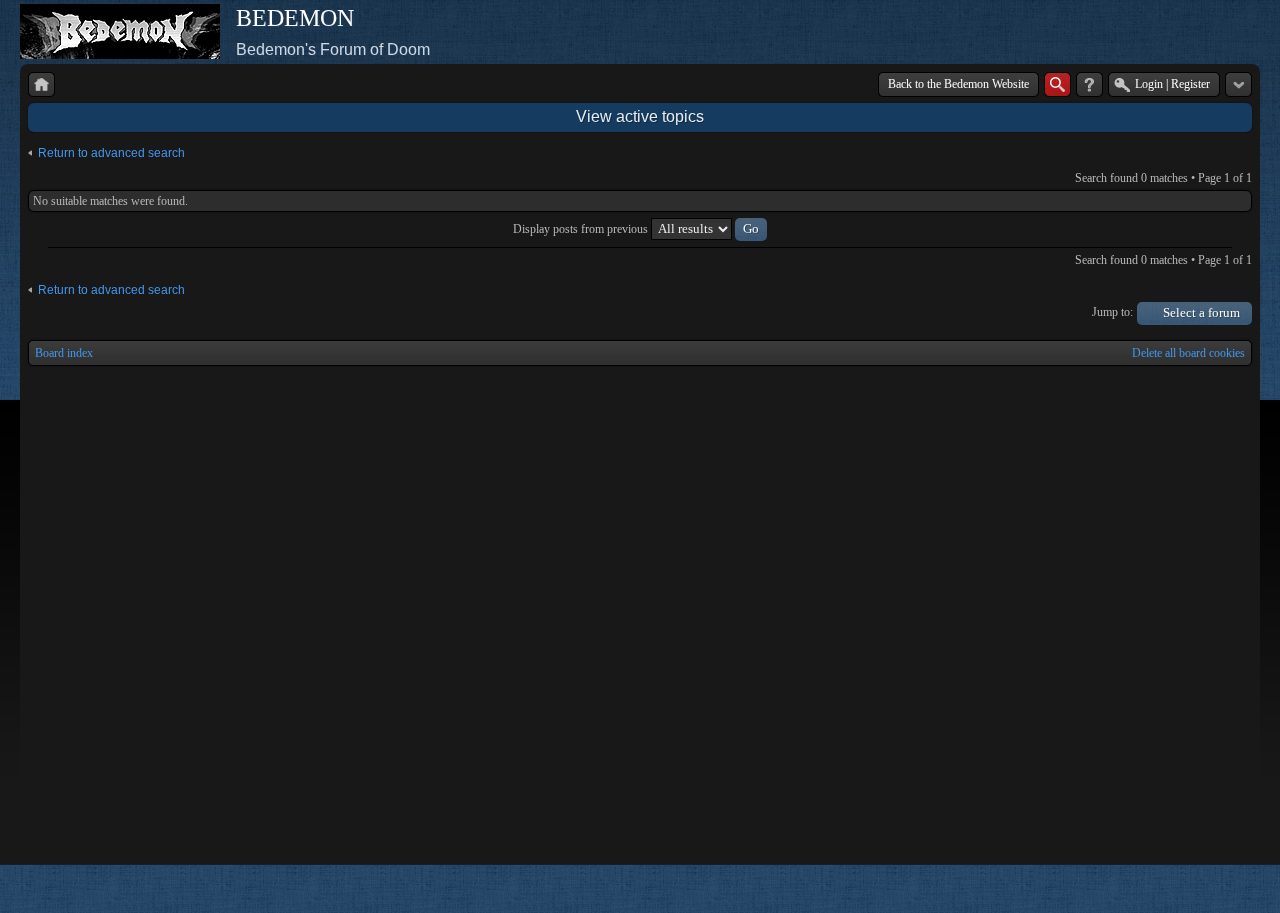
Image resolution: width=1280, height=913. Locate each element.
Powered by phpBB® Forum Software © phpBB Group (1222, 889)
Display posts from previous (582, 229)
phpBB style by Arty (1162, 889)
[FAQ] (1089, 84)
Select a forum (1201, 312)
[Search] (1057, 84)
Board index (64, 353)
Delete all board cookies (1188, 353)
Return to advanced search (111, 153)
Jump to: (1112, 312)
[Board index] (41, 84)
